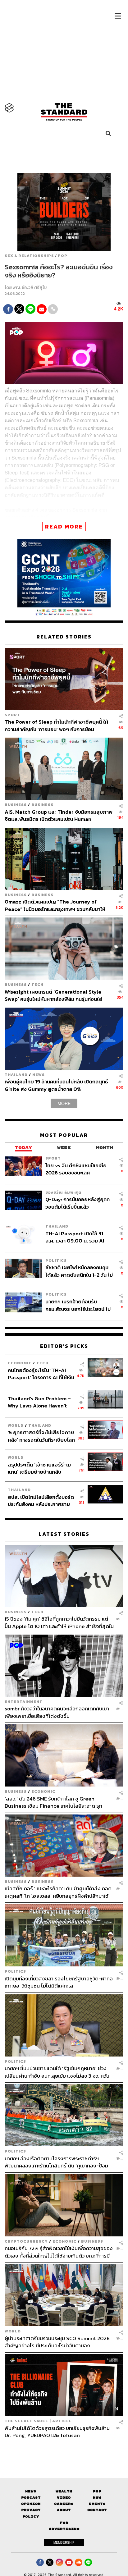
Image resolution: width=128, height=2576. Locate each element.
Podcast (31, 2498)
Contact (97, 2510)
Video (64, 2498)
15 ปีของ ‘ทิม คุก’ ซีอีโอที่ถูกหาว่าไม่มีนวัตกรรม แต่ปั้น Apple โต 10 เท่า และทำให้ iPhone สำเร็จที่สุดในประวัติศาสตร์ (59, 1622)
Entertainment (24, 1702)
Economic (20, 1363)
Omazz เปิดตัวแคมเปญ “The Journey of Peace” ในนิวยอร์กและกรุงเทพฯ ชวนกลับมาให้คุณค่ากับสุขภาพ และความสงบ (55, 905)
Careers (64, 2504)
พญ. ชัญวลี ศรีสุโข (30, 288)
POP (63, 256)
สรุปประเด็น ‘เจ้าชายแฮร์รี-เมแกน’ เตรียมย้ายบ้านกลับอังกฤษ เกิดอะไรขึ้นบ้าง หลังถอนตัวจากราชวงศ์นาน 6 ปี (39, 1468)
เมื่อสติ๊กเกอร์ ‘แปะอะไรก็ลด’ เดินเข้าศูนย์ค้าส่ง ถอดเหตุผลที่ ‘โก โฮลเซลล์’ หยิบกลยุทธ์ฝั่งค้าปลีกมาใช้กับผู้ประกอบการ (58, 1892)
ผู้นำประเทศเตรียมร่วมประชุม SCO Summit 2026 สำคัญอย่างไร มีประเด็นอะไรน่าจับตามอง (57, 2342)
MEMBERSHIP (64, 2542)
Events (97, 2504)
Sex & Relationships (29, 256)
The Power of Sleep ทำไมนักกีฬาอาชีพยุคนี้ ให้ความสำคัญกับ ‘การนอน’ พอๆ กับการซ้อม (56, 725)
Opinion (31, 2504)
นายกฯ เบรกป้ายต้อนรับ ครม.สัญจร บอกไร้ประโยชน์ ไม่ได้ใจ (78, 1305)
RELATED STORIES (64, 637)
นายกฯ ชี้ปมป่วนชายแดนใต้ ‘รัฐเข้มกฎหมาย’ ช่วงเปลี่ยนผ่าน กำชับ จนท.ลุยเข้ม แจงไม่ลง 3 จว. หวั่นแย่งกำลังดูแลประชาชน (57, 2072)
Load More (64, 2450)
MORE (64, 1103)
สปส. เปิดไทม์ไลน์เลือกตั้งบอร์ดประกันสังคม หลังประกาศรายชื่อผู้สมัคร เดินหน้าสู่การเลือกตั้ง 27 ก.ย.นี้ (41, 1501)
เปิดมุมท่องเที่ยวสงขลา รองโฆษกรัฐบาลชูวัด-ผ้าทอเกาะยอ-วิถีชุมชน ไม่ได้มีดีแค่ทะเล (59, 1982)
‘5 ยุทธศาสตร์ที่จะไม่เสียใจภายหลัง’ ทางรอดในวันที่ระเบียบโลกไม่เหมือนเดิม (41, 1436)
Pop (97, 2491)
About (64, 2510)
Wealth (64, 2491)
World (16, 1425)
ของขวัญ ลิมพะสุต (63, 1192)
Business (16, 805)
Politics (56, 1260)
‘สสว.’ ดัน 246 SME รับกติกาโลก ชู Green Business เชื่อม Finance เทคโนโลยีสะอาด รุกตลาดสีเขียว (53, 1802)
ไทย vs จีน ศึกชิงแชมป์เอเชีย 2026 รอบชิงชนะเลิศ (76, 1169)
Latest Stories (64, 1534)
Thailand (16, 1075)
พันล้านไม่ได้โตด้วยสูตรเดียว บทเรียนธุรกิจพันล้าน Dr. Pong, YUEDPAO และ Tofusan (57, 2432)
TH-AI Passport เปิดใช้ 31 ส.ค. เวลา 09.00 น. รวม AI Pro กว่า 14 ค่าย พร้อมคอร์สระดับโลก (76, 1237)
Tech (37, 984)
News (39, 1075)
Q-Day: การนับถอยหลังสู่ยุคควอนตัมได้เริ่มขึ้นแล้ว (78, 1203)
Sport (12, 715)
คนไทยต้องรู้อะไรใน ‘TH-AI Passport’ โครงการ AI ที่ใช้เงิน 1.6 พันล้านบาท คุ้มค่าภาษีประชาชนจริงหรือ (41, 1374)
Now (97, 2498)
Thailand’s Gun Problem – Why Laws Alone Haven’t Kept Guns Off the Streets (39, 1402)
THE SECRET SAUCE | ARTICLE (38, 2421)
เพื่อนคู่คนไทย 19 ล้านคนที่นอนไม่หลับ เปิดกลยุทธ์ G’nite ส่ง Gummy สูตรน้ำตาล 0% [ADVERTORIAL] (56, 1085)
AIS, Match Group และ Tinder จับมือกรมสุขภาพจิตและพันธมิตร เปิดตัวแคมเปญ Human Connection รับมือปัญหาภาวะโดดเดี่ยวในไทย (59, 815)
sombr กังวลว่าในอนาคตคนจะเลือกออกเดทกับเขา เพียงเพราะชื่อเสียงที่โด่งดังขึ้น (57, 1712)
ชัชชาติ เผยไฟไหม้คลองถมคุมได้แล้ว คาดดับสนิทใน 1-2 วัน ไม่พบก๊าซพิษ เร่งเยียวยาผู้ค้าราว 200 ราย (79, 1271)
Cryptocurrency (26, 2241)
